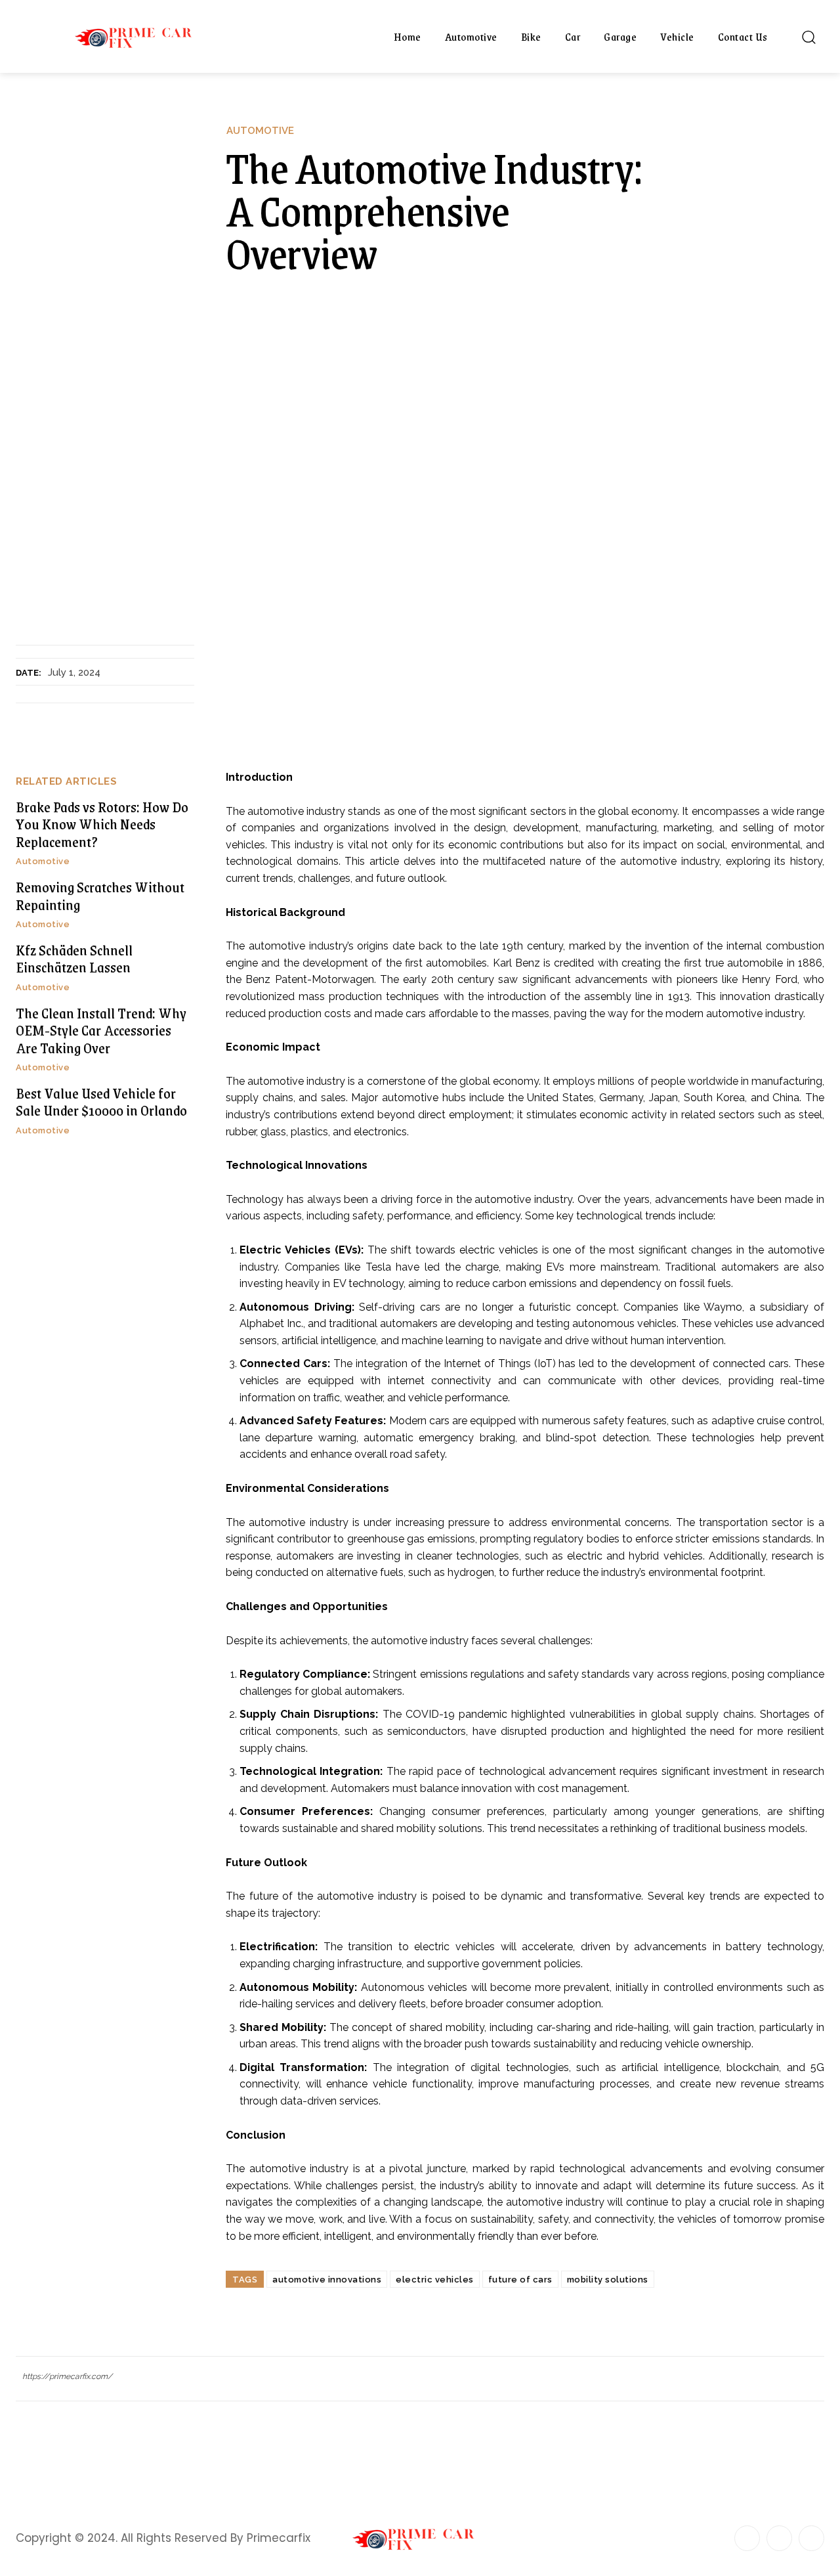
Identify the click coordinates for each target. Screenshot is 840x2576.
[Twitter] (811, 2538)
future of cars (520, 2280)
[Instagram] (779, 2538)
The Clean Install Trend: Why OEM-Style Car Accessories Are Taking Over (101, 1030)
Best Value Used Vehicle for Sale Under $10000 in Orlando (101, 1102)
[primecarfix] (140, 36)
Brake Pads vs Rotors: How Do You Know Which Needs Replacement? (102, 824)
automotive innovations (327, 2280)
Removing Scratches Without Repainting (100, 895)
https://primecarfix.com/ (67, 2376)
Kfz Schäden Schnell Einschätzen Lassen (74, 958)
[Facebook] (747, 2538)
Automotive (260, 131)
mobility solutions (608, 2280)
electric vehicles (435, 2280)
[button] (808, 37)
